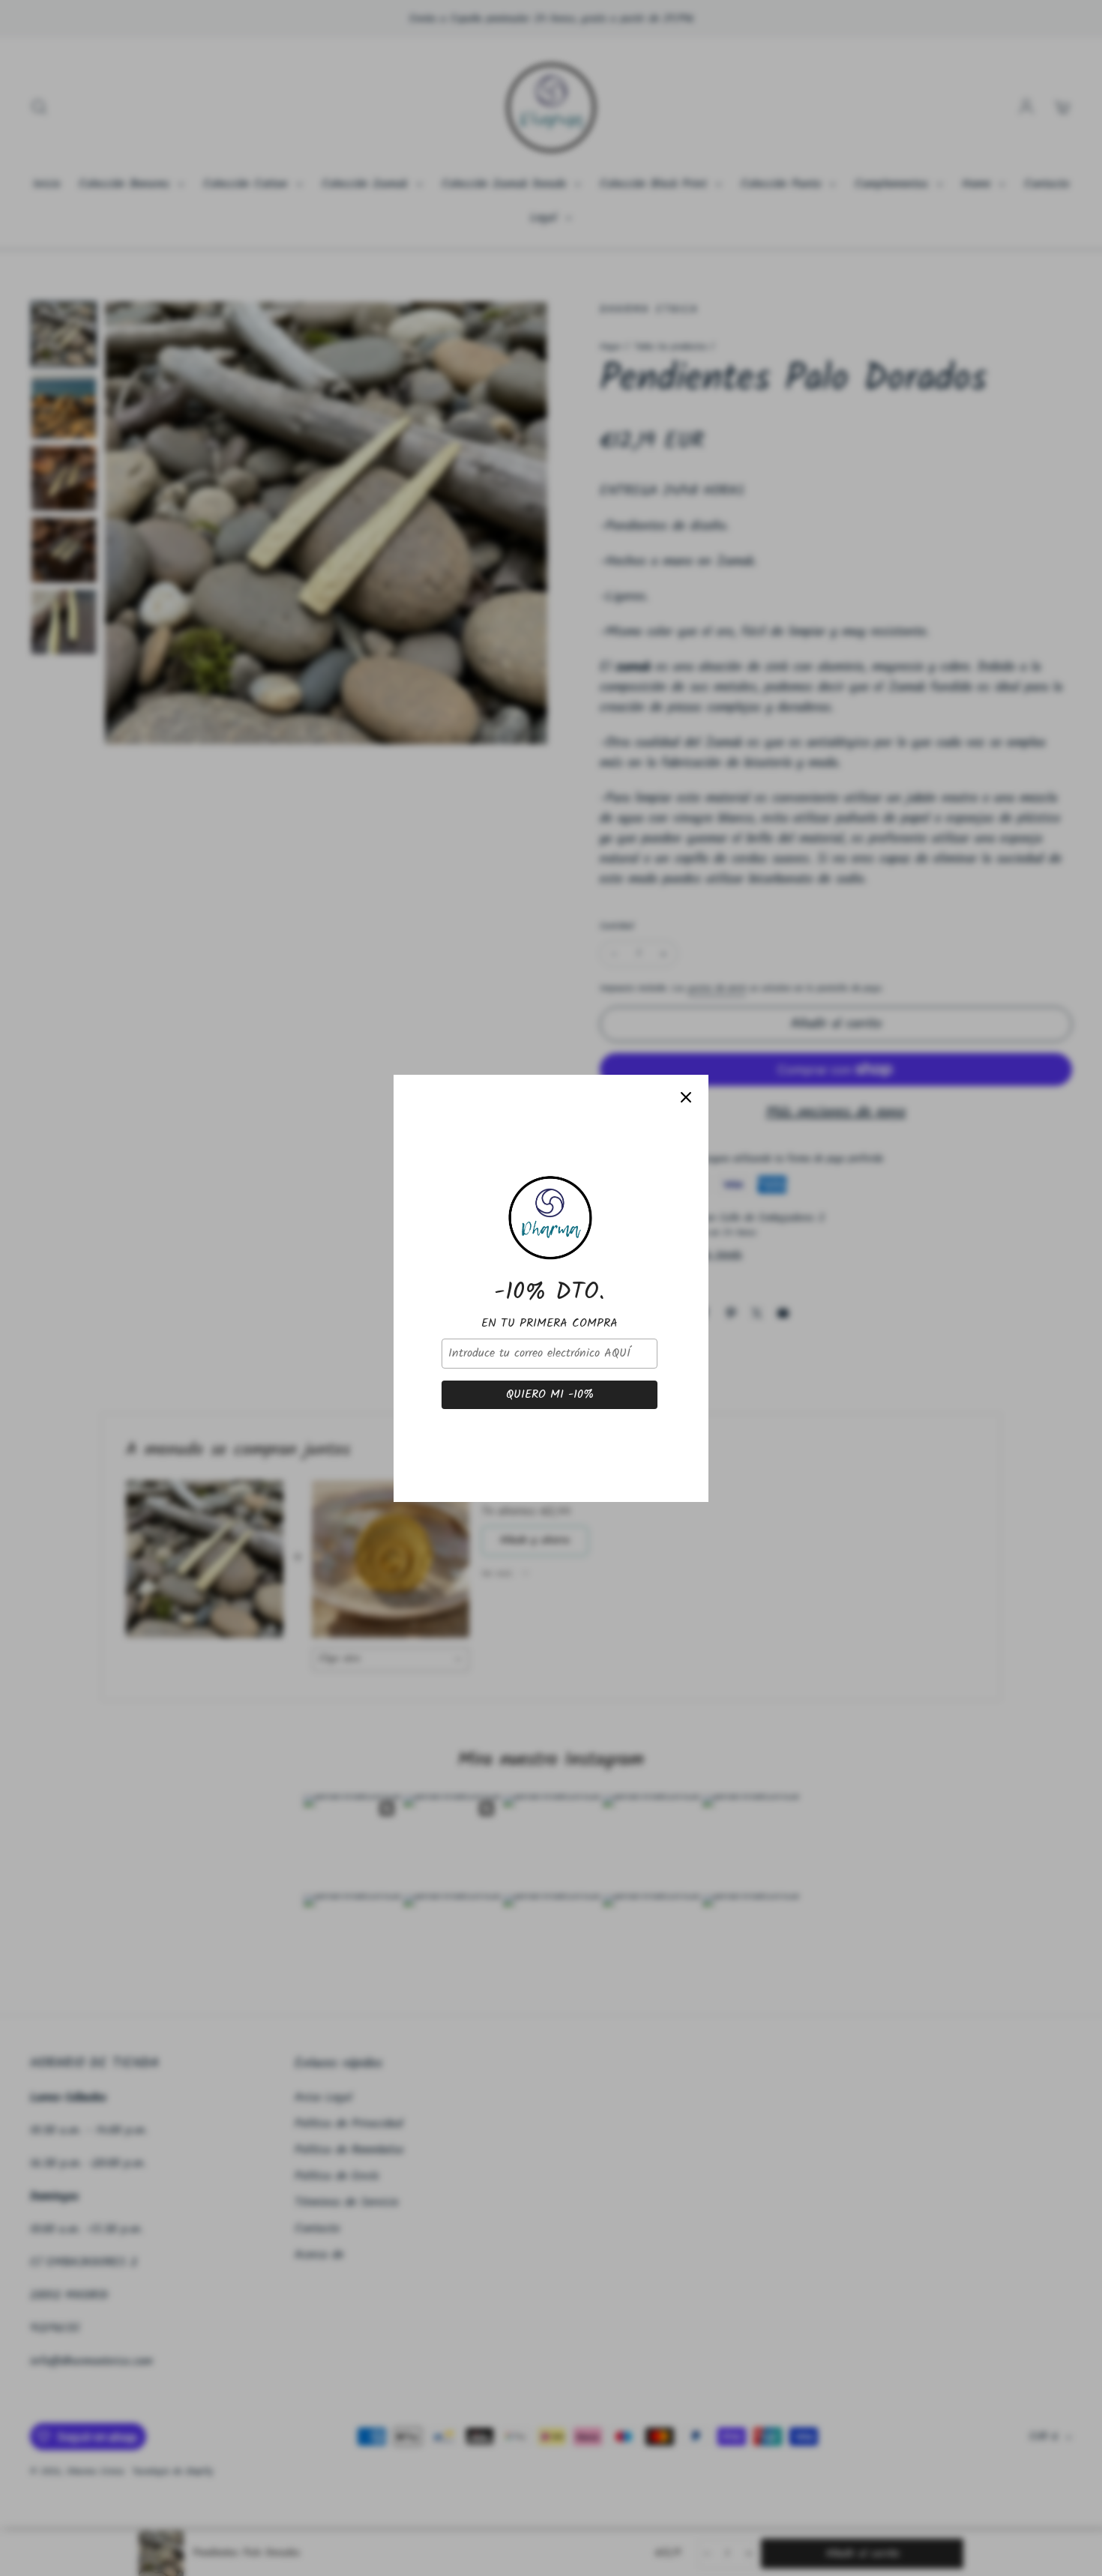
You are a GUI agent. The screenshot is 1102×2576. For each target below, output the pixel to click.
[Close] (686, 1097)
